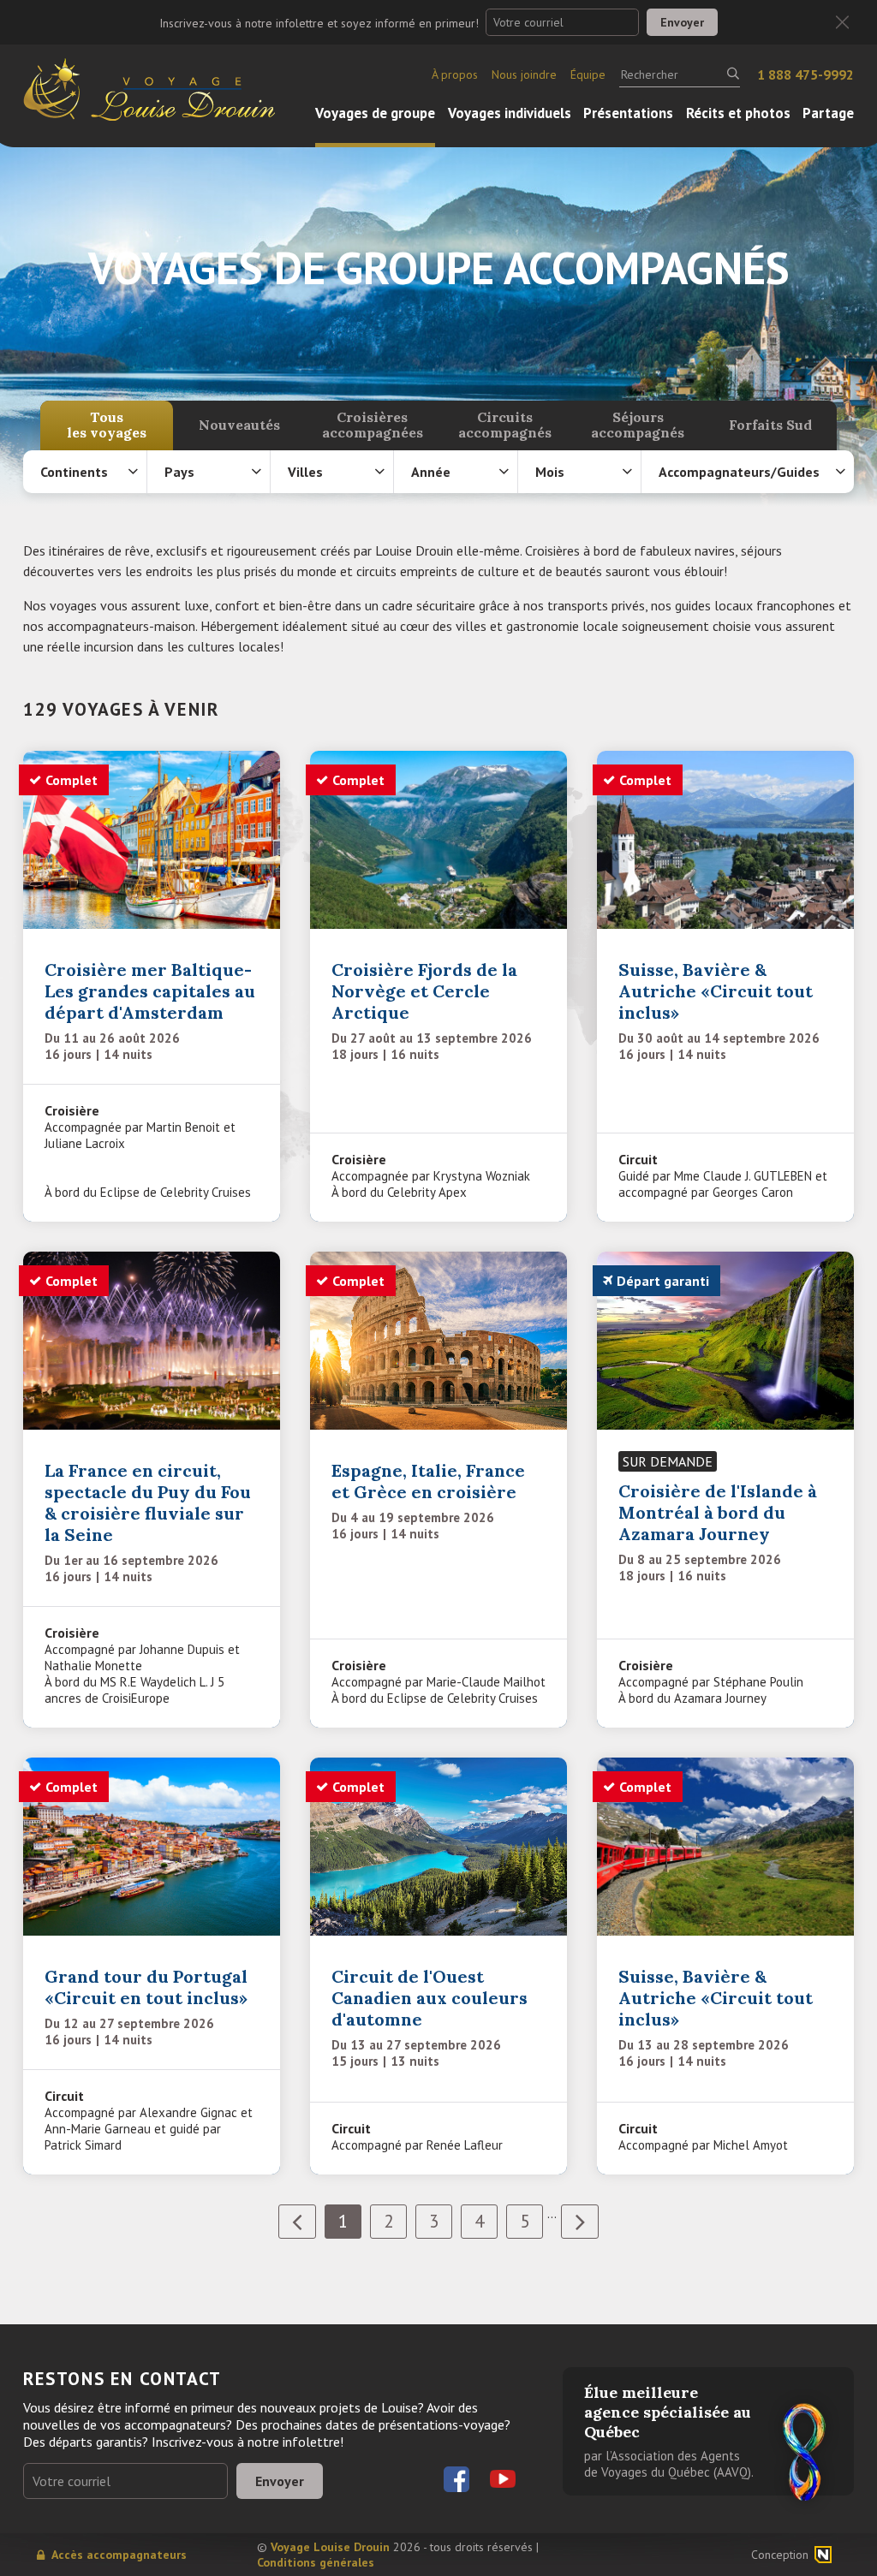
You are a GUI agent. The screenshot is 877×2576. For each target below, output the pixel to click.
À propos (455, 74)
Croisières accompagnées (373, 425)
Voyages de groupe (375, 113)
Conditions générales (316, 2562)
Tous (107, 425)
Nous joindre (524, 74)
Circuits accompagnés (505, 425)
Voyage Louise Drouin (330, 2547)
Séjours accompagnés (638, 425)
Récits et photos (738, 113)
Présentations (628, 113)
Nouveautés (239, 425)
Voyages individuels (510, 113)
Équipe (588, 74)
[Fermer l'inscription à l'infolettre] (842, 23)
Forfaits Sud (770, 425)
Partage (828, 113)
